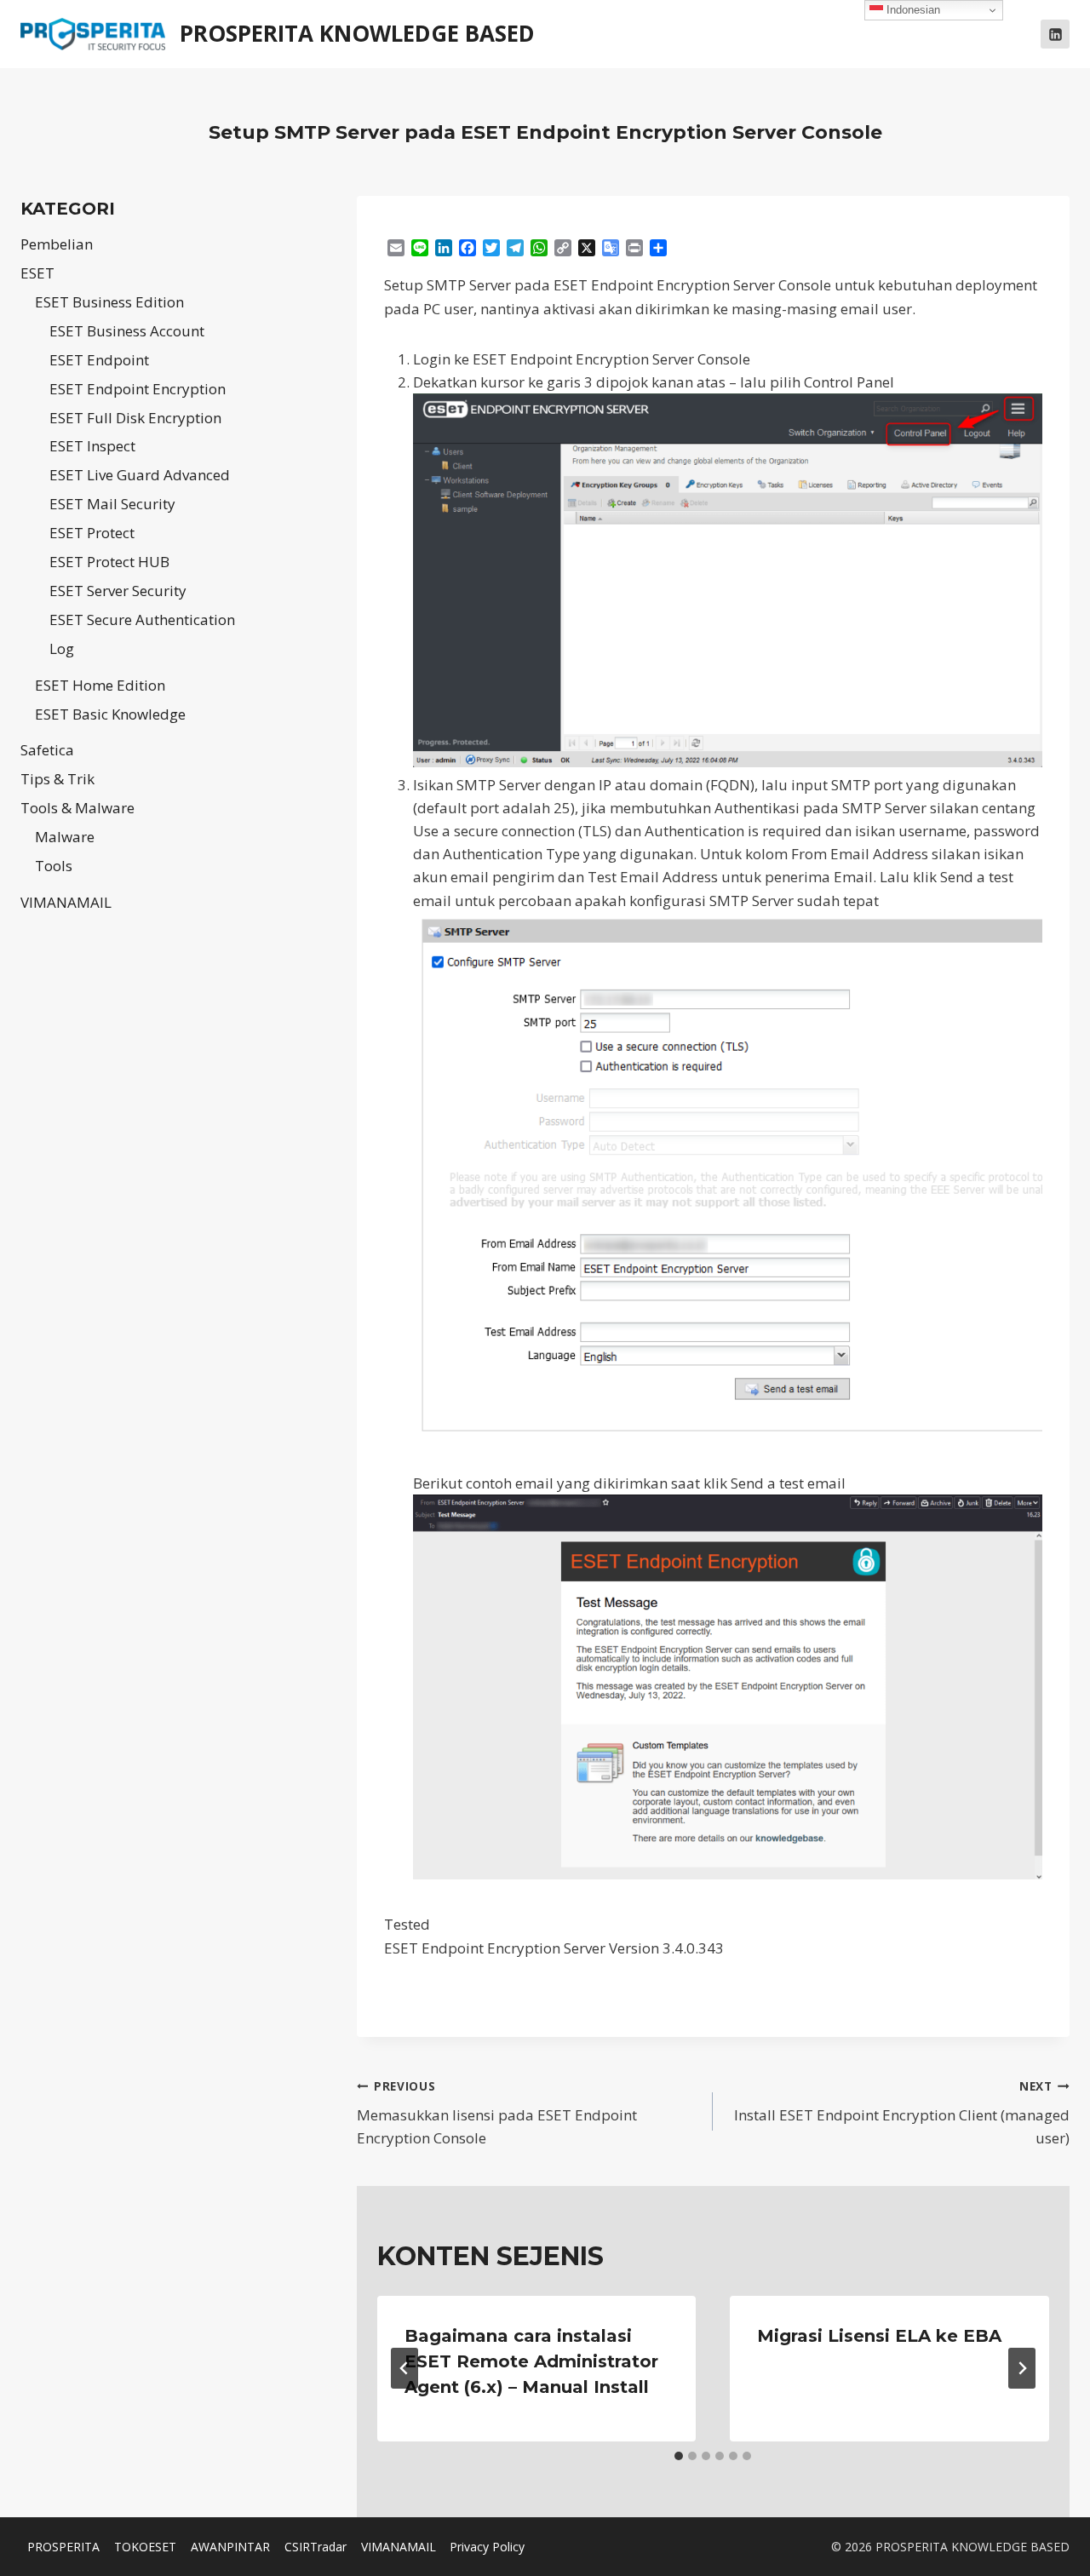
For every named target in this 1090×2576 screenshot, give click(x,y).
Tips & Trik (57, 779)
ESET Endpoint (99, 360)
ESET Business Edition (109, 302)
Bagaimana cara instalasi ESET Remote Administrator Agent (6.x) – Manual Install (531, 2361)
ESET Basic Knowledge (110, 714)
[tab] (679, 2456)
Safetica (47, 750)
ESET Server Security (118, 591)
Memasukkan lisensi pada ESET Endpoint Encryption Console (497, 2113)
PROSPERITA (63, 2547)
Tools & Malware (77, 808)
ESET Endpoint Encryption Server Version (523, 1948)
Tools (54, 866)
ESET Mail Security (112, 504)
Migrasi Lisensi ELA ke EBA (879, 2336)
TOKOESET (145, 2547)
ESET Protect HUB (109, 562)
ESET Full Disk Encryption (135, 418)
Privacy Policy (487, 2547)
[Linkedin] (1055, 34)
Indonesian (912, 10)
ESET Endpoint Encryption (138, 389)
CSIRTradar (316, 2547)
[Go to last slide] (404, 2368)
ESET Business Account (127, 331)
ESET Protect (92, 533)
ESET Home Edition (100, 685)
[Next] (1022, 2368)
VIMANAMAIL (66, 902)
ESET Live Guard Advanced (140, 475)
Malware (65, 837)
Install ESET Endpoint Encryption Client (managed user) (902, 2113)
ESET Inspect (92, 446)
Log (62, 648)
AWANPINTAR (230, 2547)
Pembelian (57, 244)
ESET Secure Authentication (142, 620)
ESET (37, 273)
